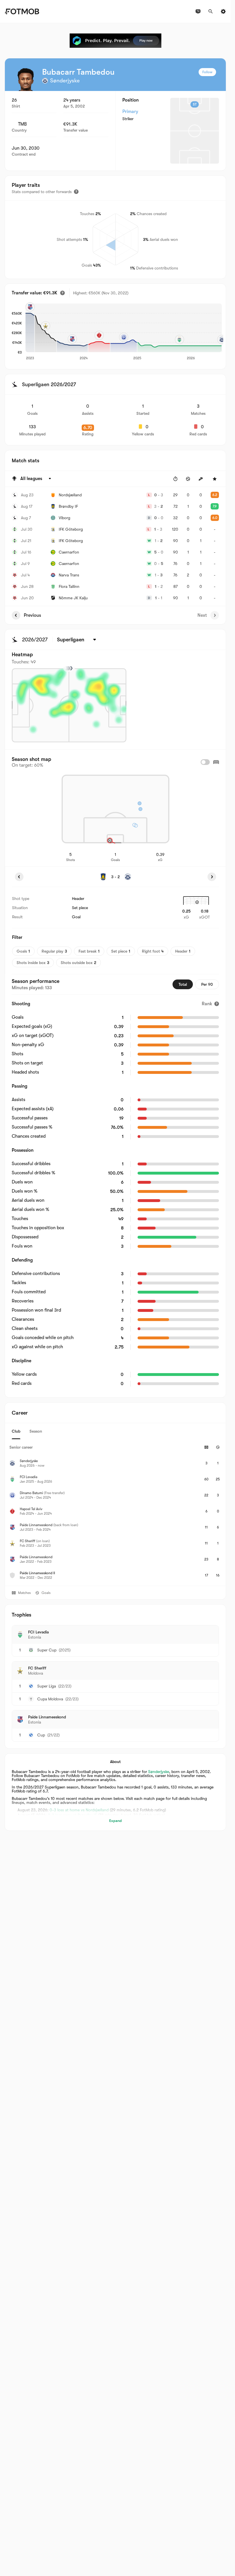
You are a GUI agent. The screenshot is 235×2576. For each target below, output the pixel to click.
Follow (207, 72)
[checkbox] (205, 762)
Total (183, 984)
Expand (115, 1821)
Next (202, 615)
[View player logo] (26, 80)
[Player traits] (76, 192)
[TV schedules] (198, 11)
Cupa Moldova (50, 1699)
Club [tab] (16, 1431)
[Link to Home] (22, 11)
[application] (122, 332)
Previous (32, 615)
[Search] (211, 11)
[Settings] (223, 11)
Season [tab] (36, 1431)
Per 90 (207, 984)
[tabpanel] (115, 1512)
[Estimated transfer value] (62, 293)
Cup (41, 1735)
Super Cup (47, 1650)
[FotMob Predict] (115, 41)
